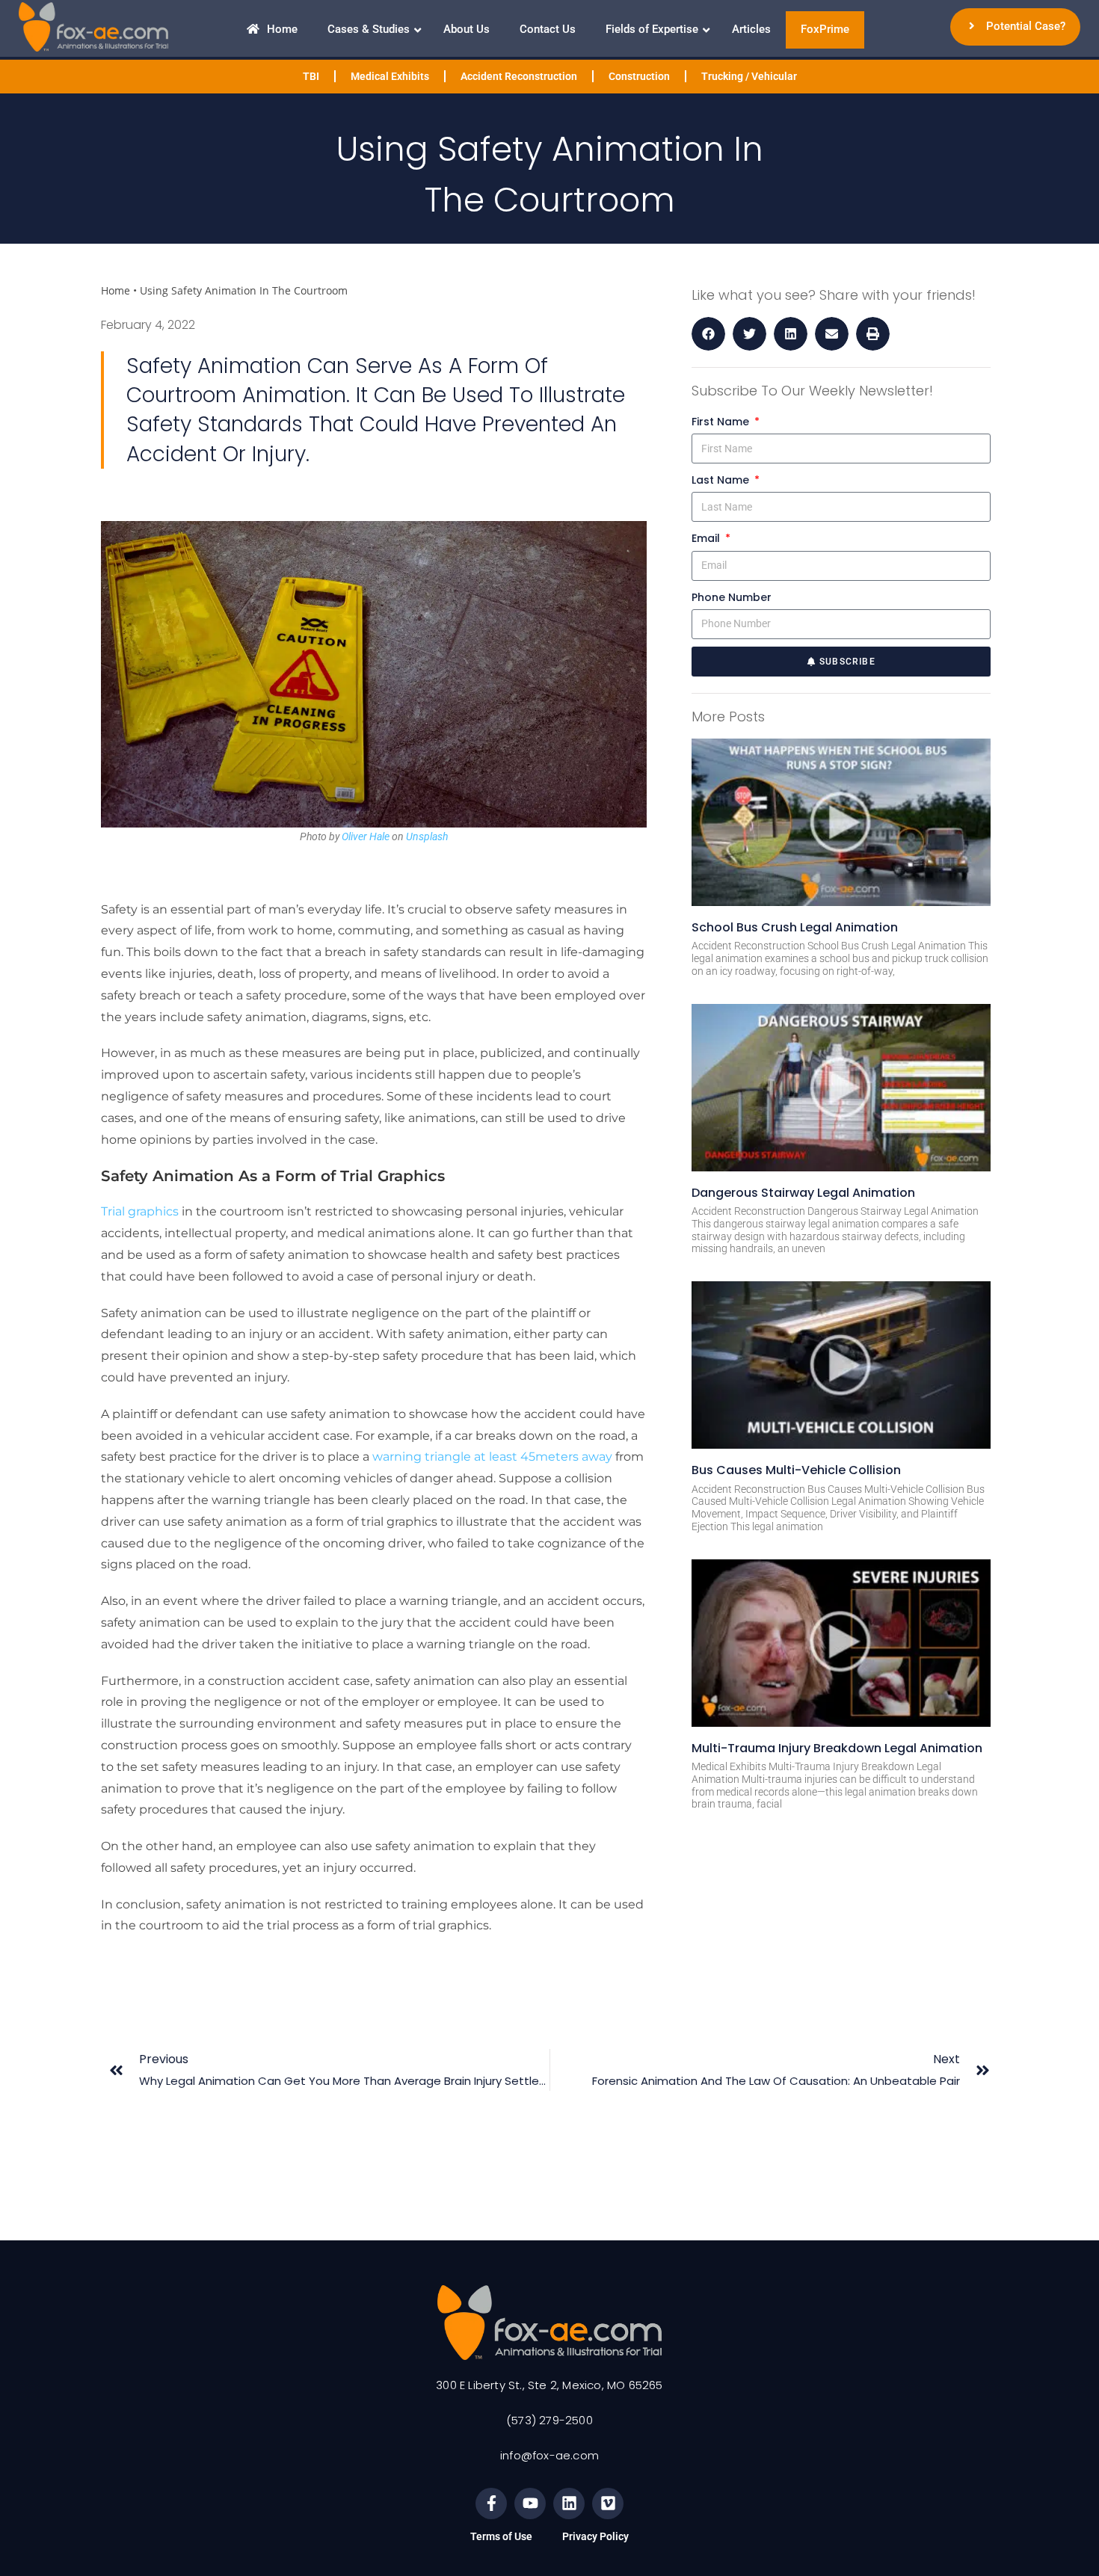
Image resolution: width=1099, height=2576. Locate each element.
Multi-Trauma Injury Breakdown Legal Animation (837, 1748)
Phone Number (732, 597)
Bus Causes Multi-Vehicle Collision (796, 1470)
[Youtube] (530, 2503)
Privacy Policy (595, 2536)
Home (116, 290)
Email (707, 538)
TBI (311, 76)
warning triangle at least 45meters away (492, 1457)
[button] (708, 334)
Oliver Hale (366, 836)
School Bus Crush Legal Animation (795, 927)
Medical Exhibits (390, 76)
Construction (639, 76)
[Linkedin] (569, 2503)
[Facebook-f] (491, 2503)
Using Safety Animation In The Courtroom (244, 290)
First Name (722, 422)
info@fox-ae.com (549, 2455)
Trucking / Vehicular (749, 76)
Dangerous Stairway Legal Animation (803, 1193)
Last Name (722, 480)
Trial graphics (140, 1211)
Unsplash (427, 836)
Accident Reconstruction (519, 76)
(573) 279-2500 (549, 2420)
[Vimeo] (608, 2503)
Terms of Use (501, 2536)
